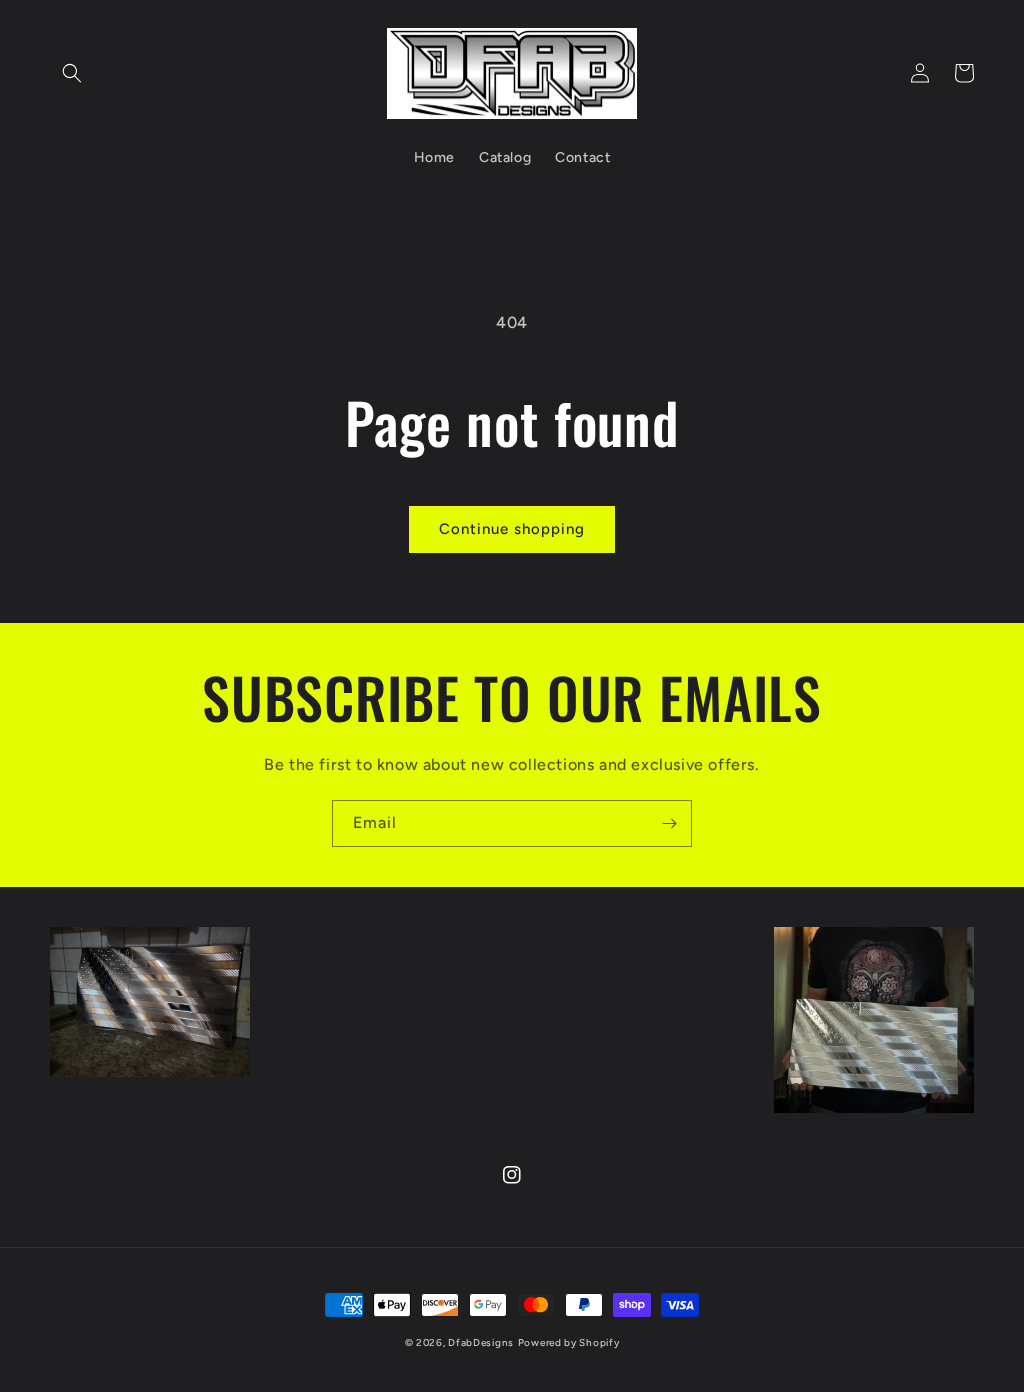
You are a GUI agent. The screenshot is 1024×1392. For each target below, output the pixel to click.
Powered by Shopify (569, 1342)
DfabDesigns (481, 1342)
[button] (72, 73)
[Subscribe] (669, 823)
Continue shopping (512, 529)
